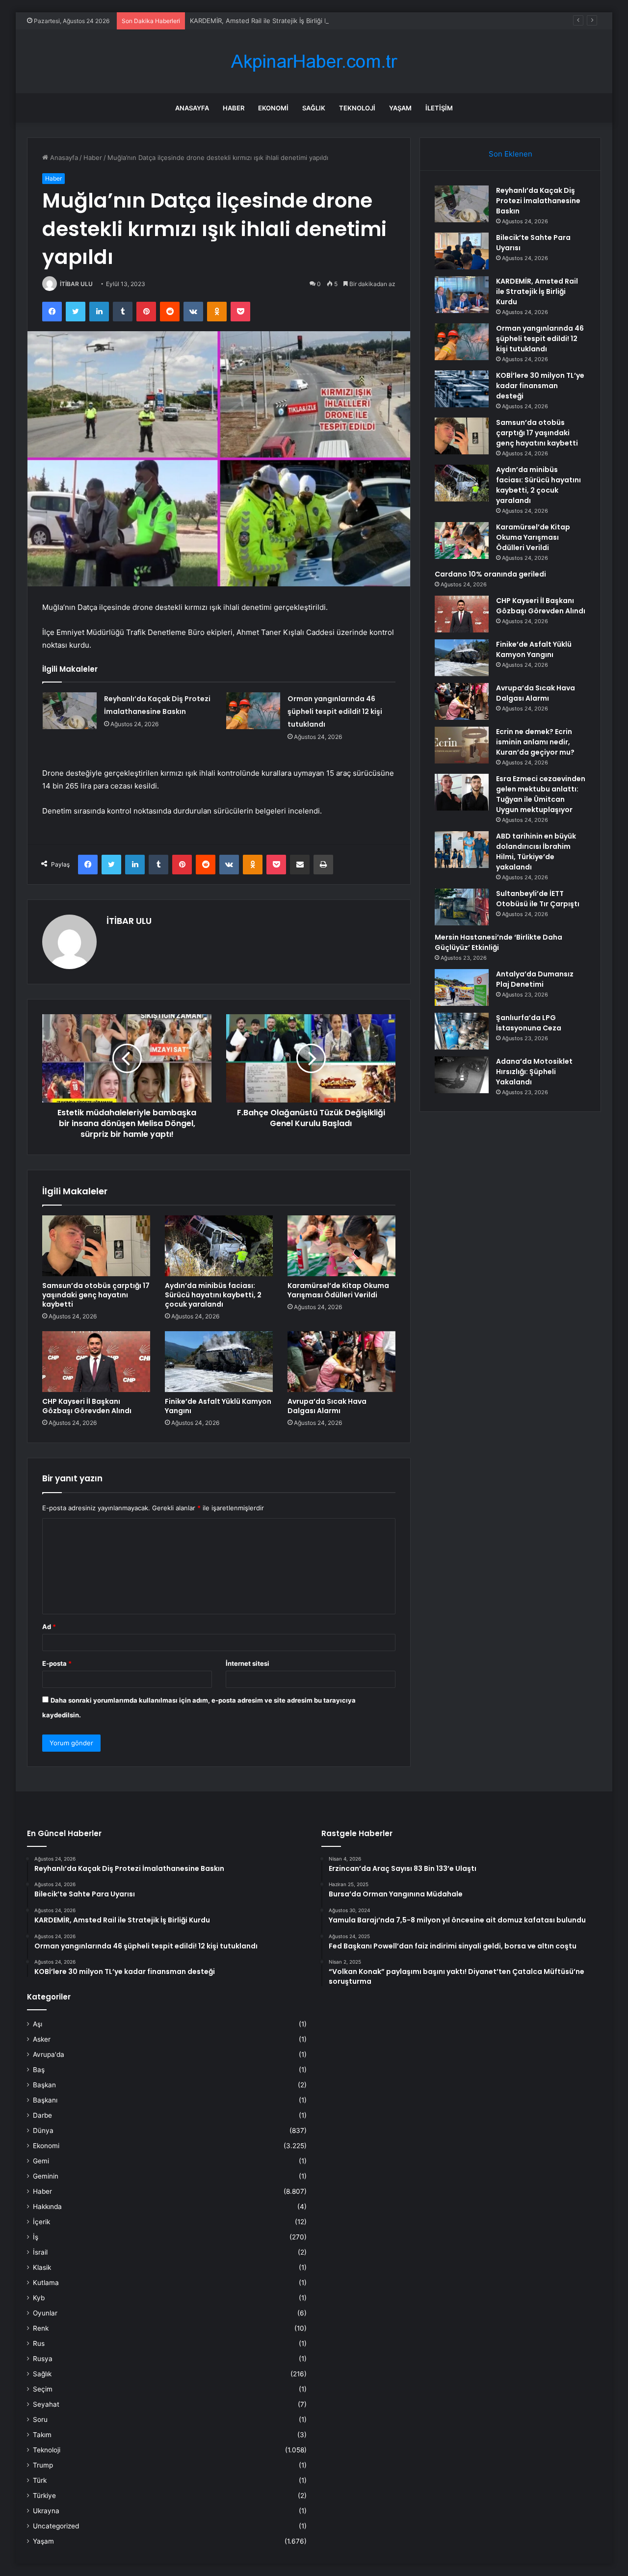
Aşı (38, 2024)
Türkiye (44, 2496)
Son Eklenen (510, 154)
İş (36, 2237)
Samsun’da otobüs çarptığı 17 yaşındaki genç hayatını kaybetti (96, 1295)
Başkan (44, 2085)
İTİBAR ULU (76, 284)
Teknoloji (357, 108)
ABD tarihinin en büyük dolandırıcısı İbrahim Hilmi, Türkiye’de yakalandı (536, 852)
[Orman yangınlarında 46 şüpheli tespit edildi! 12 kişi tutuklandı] (253, 711)
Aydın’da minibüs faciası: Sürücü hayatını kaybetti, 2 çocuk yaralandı (213, 1295)
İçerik (41, 2222)
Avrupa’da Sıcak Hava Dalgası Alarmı (327, 1406)
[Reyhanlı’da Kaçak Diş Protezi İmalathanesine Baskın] (70, 711)
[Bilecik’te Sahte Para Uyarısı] (462, 251)
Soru (40, 2419)
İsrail (40, 2252)
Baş (39, 2070)
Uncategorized (56, 2526)
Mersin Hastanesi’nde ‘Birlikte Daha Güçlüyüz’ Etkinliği (498, 942)
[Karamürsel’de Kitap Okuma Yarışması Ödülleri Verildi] (341, 1246)
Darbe (42, 2115)
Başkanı (45, 2100)
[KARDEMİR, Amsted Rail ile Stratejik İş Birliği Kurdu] (462, 295)
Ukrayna (46, 2511)
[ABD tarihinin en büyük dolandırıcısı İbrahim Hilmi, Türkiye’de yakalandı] (462, 850)
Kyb (39, 2298)
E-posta (57, 1663)
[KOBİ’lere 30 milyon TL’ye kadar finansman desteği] (462, 389)
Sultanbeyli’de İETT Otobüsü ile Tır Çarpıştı (538, 899)
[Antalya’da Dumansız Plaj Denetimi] (462, 987)
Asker (42, 2039)
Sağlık (314, 108)
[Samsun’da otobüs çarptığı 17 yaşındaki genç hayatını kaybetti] (96, 1246)
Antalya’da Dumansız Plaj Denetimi (535, 979)
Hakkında (47, 2207)
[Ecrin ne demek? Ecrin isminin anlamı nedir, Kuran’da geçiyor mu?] (462, 745)
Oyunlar (45, 2313)
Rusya (43, 2359)
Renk (41, 2328)
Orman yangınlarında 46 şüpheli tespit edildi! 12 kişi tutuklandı (335, 711)
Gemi (41, 2161)
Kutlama (46, 2283)
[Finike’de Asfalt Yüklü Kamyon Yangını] (219, 1362)
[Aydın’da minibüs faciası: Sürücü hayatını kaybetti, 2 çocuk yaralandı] (219, 1246)
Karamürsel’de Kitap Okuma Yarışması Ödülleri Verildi (338, 1290)
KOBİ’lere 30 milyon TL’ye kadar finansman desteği (540, 386)
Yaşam (400, 108)
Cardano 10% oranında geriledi (490, 574)
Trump (43, 2465)
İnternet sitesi (248, 1663)
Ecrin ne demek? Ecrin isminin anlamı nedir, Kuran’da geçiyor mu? (535, 742)
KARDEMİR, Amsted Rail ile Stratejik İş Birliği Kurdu (266, 21)
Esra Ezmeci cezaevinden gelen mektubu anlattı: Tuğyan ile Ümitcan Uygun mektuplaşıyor (541, 794)
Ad (49, 1627)
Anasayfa (192, 108)
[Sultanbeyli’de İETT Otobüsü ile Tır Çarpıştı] (462, 907)
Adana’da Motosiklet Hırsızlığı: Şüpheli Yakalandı (534, 1072)
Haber (234, 108)
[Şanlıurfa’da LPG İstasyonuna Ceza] (462, 1031)
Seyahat (46, 2404)
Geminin (46, 2176)
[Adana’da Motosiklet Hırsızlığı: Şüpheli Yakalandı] (462, 1075)
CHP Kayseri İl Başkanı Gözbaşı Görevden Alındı (87, 1406)
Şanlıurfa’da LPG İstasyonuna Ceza (529, 1023)
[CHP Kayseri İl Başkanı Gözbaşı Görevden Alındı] (96, 1362)
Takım (42, 2435)
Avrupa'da (49, 2054)
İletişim (439, 108)
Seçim (43, 2389)
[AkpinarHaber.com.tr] (314, 62)
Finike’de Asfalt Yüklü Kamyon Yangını (218, 1406)
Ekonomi (273, 108)
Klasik (42, 2267)
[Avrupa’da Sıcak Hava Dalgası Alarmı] (341, 1362)
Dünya (43, 2130)
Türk (40, 2480)
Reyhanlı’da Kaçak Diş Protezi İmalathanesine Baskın (538, 201)
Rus (39, 2343)
